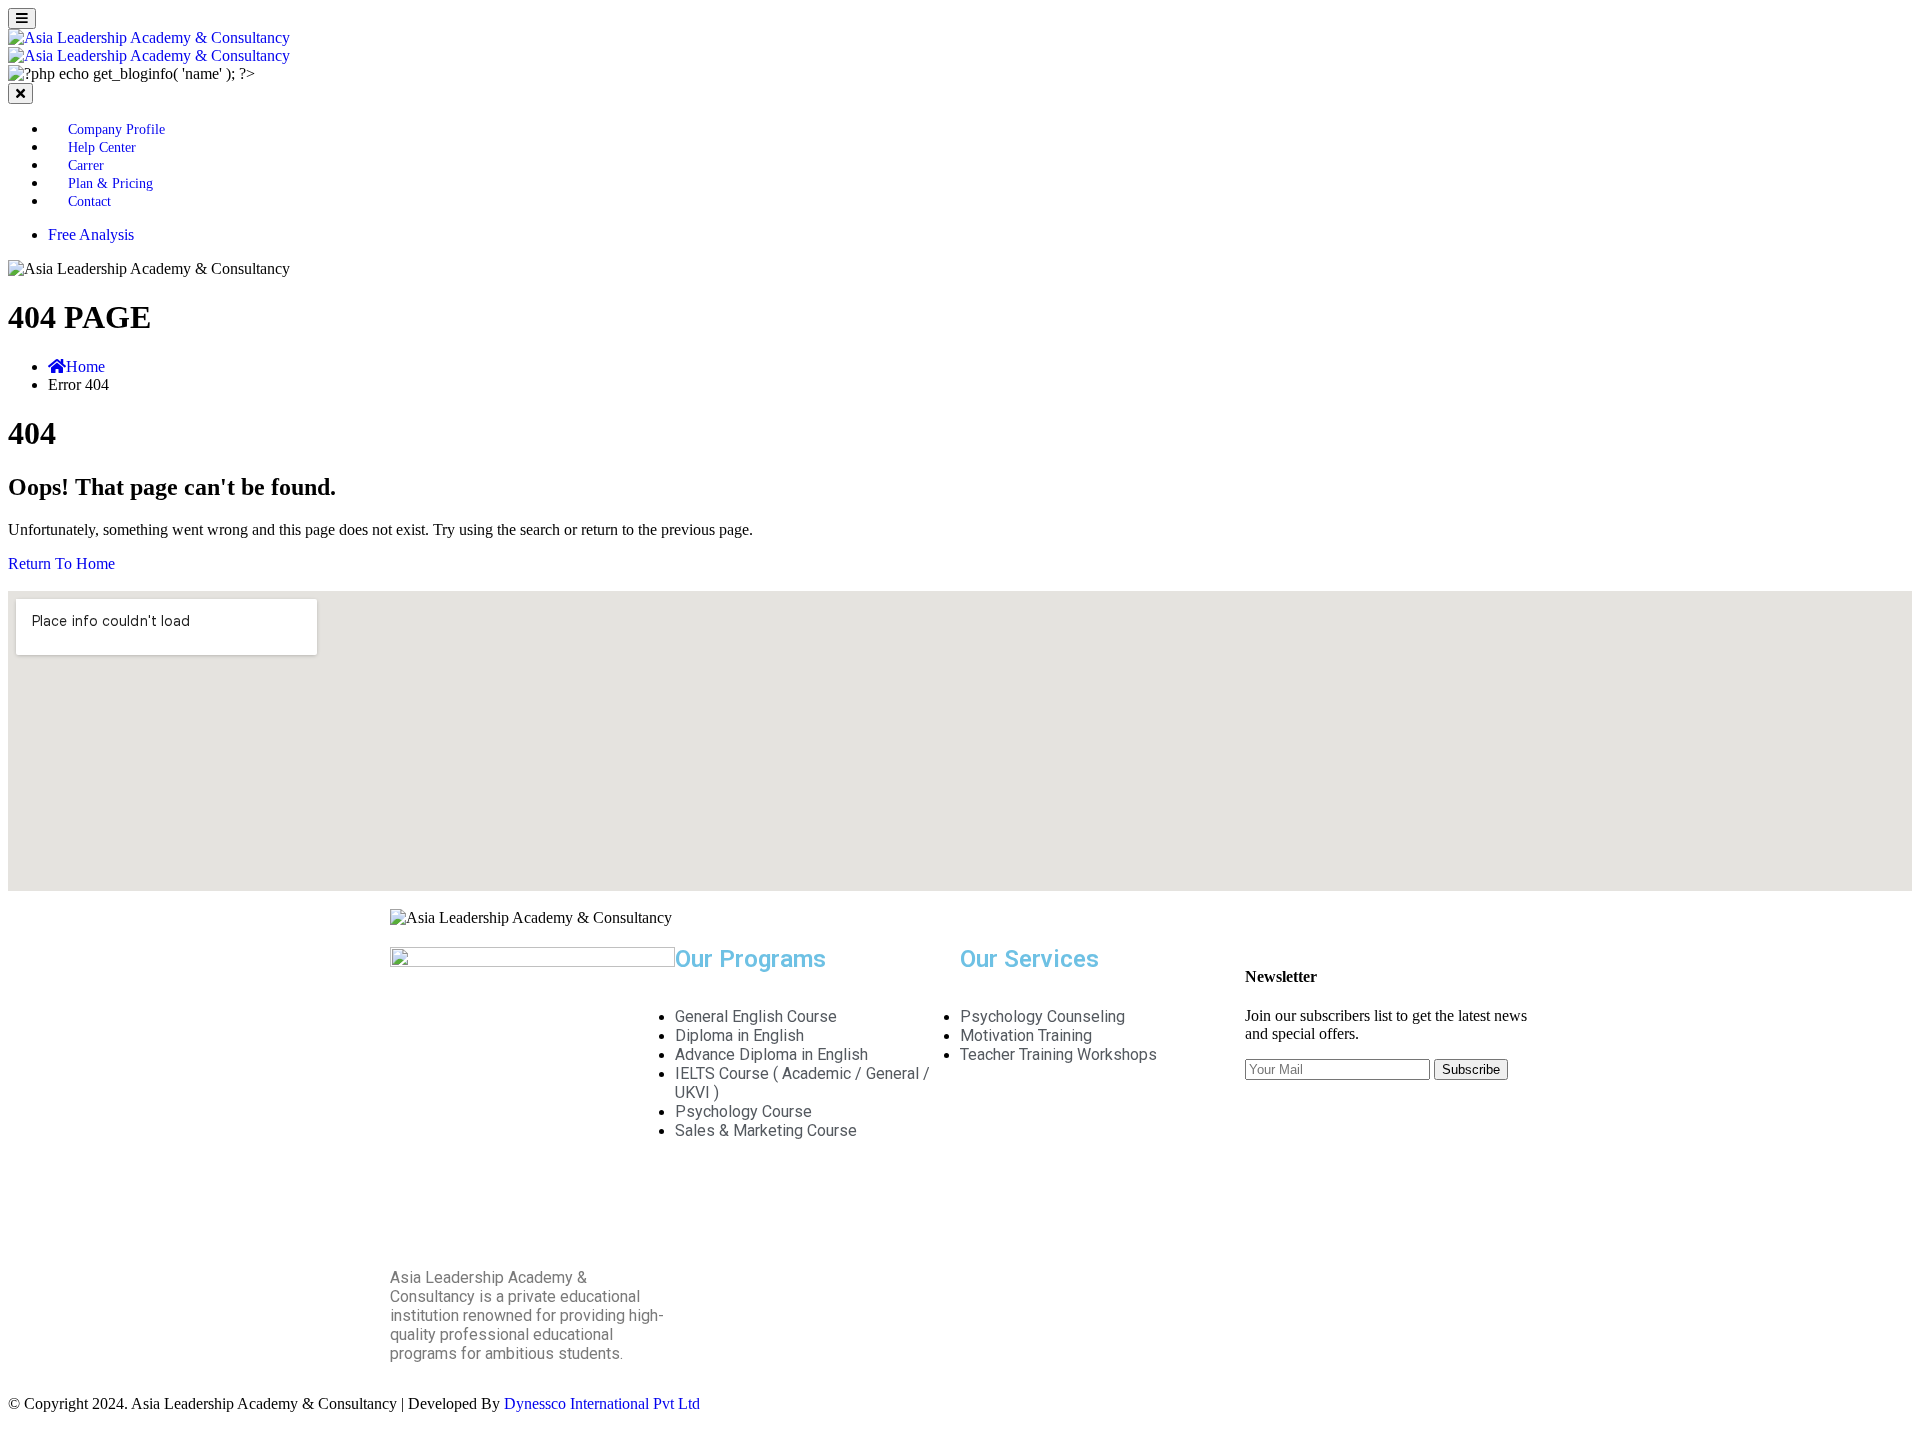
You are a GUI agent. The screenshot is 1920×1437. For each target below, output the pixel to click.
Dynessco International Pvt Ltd (602, 1403)
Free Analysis (91, 234)
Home (85, 366)
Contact (89, 201)
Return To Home (61, 563)
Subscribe (1471, 1069)
